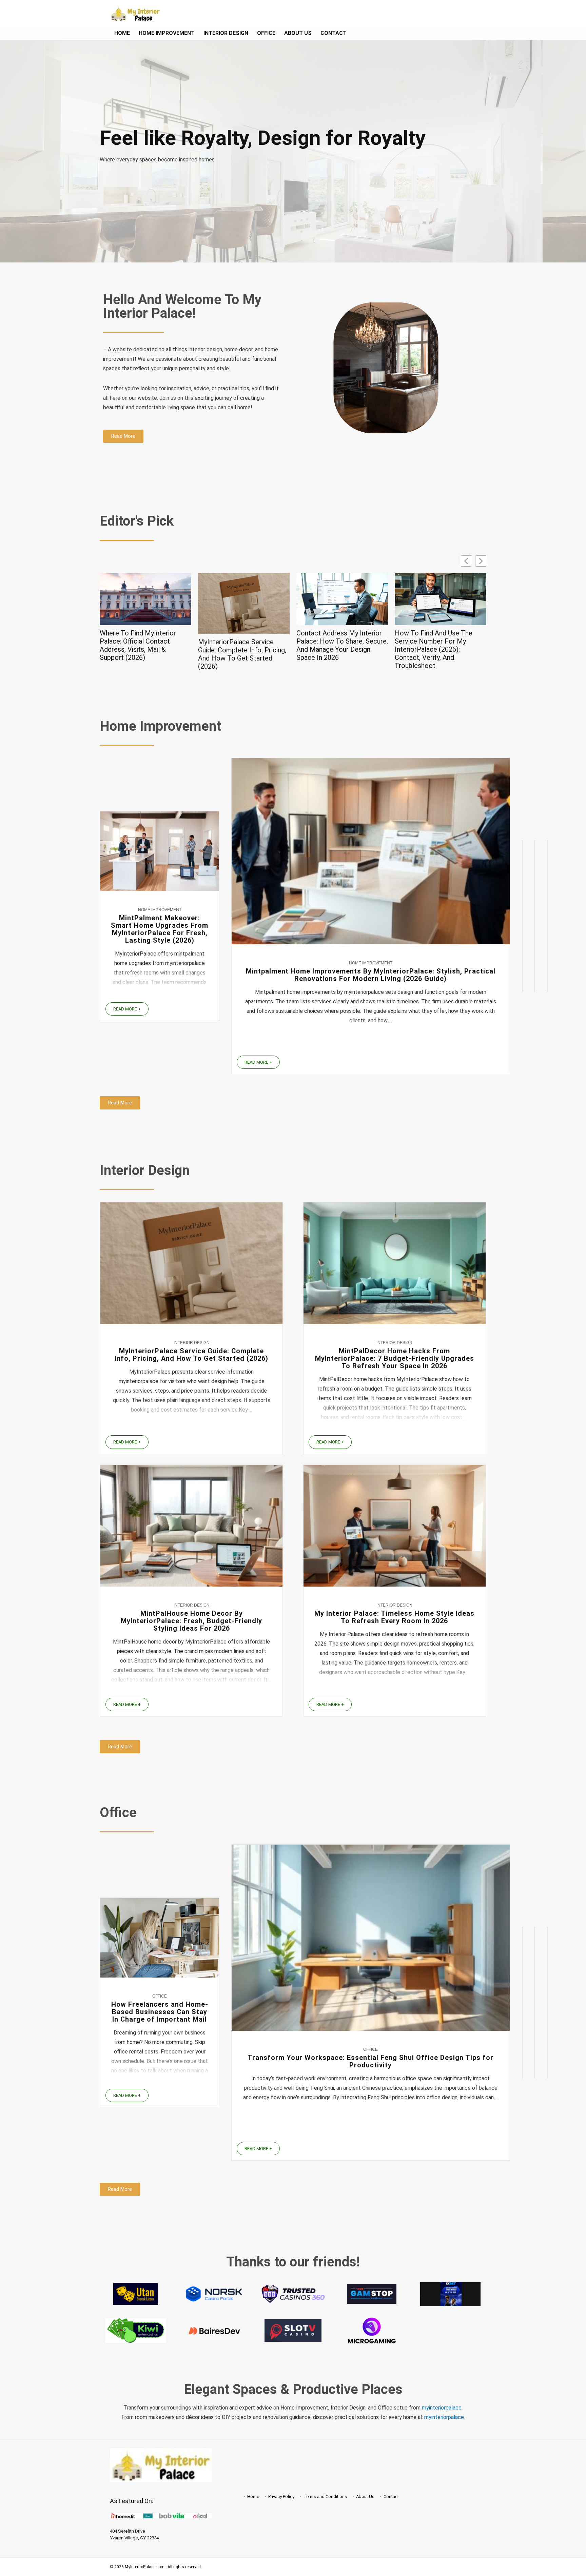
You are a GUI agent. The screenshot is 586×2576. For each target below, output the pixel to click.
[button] (481, 561)
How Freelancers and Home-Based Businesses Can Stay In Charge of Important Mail (160, 2012)
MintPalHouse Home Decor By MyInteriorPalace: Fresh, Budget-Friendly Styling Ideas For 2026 (191, 1621)
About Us (298, 33)
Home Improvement (167, 33)
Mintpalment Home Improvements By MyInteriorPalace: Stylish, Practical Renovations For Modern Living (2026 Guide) (371, 975)
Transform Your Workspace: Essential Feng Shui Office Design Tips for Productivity (370, 2061)
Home (122, 33)
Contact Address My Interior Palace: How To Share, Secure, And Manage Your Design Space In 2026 (244, 645)
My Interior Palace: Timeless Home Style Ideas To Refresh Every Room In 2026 (394, 1617)
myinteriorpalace (444, 2417)
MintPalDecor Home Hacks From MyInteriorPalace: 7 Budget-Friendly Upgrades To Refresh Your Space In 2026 (395, 1358)
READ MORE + (127, 1009)
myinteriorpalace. (442, 2408)
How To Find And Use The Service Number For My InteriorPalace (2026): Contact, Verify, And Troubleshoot (335, 649)
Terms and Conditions (325, 2496)
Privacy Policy (281, 2496)
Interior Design (226, 33)
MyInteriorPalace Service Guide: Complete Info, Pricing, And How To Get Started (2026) (144, 654)
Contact (334, 33)
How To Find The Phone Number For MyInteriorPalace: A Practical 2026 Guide (440, 641)
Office (266, 33)
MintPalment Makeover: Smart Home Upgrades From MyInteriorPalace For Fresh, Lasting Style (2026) (160, 929)
